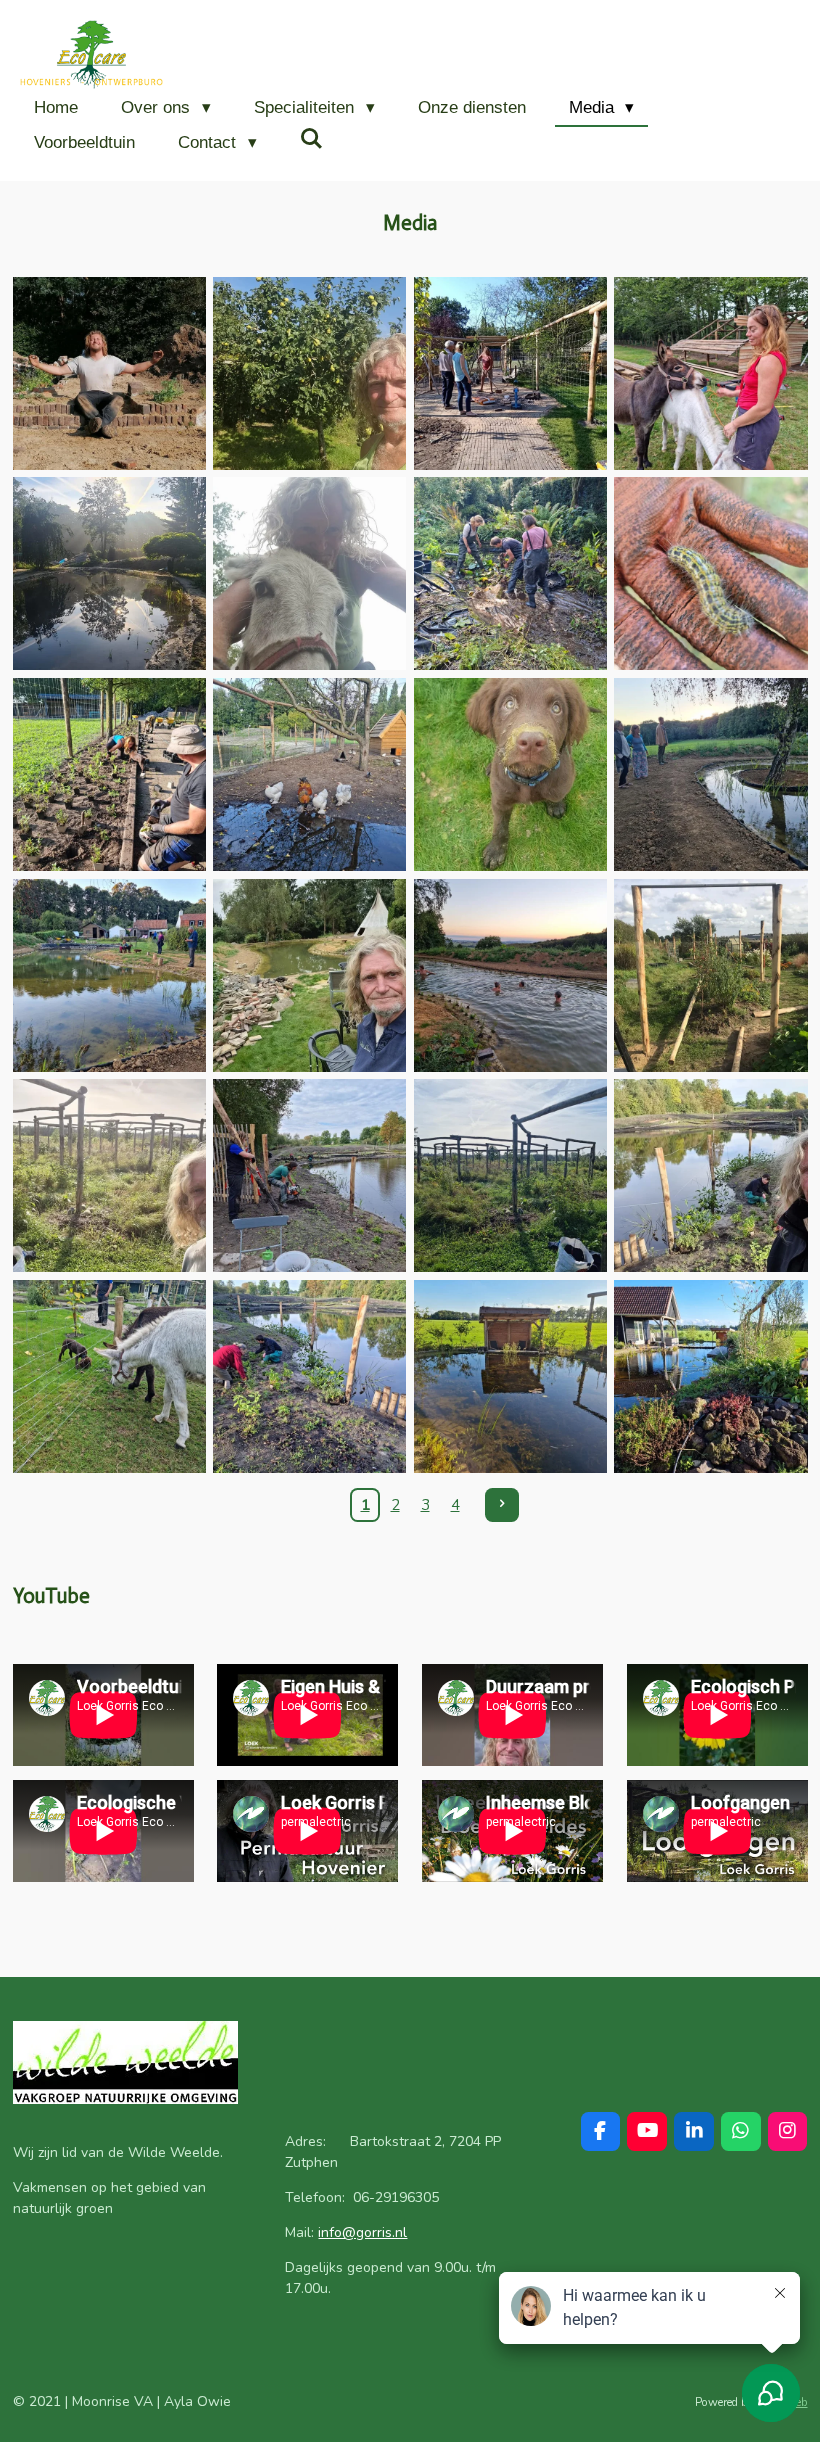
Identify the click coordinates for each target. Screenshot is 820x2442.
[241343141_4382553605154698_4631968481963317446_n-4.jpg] (309, 373)
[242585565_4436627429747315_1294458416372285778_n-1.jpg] (109, 774)
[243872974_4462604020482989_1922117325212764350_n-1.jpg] (711, 1175)
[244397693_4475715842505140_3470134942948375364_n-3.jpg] (711, 1376)
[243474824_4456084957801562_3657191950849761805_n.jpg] (109, 1175)
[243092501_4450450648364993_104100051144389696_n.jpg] (109, 975)
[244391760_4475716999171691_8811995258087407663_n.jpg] (510, 1376)
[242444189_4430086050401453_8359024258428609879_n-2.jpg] (510, 574)
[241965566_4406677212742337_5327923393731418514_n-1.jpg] (109, 574)
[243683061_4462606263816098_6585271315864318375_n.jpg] (309, 1175)
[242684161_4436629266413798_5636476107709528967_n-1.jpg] (711, 574)
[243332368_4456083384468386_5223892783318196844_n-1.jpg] (711, 975)
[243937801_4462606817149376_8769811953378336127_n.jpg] (109, 1376)
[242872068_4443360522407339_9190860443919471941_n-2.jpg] (510, 774)
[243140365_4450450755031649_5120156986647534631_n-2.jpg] (309, 975)
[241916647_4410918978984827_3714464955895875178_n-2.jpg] (711, 373)
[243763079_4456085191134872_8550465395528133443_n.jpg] (510, 1175)
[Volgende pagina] (502, 1505)
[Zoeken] (312, 140)
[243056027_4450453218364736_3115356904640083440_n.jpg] (711, 774)
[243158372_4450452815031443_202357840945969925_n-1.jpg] (510, 975)
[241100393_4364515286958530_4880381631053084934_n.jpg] (109, 373)
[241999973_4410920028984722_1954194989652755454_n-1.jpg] (309, 574)
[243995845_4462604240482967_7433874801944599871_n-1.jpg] (309, 1376)
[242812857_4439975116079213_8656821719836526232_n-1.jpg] (309, 774)
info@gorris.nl (362, 2232)
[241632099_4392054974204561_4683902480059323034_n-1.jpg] (510, 373)
